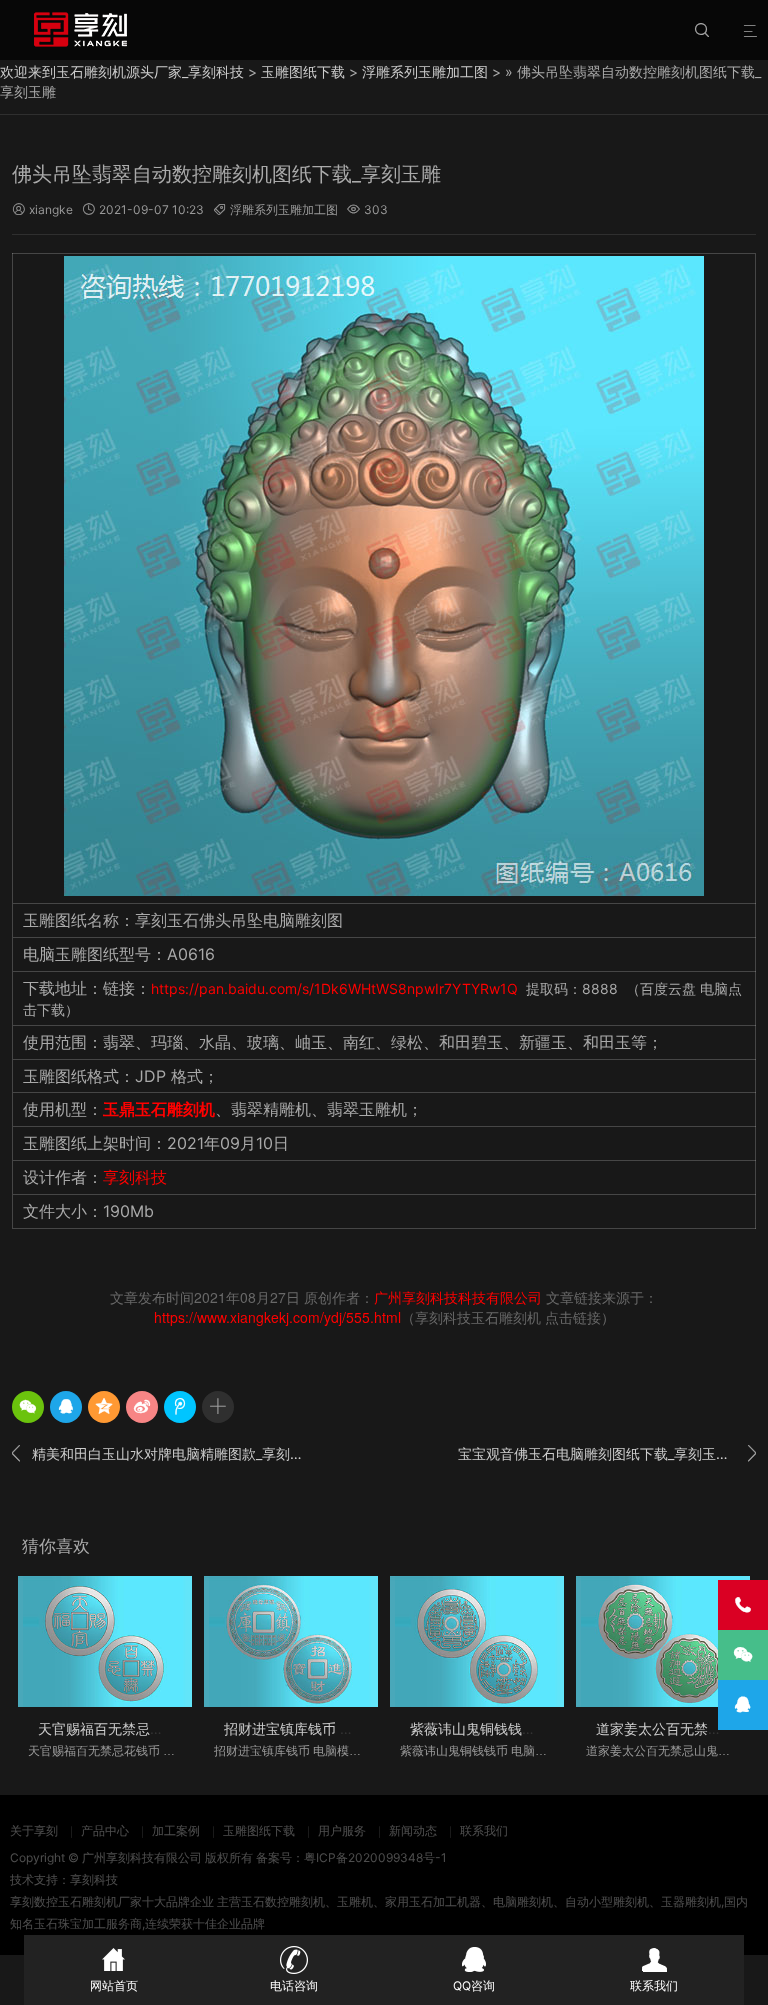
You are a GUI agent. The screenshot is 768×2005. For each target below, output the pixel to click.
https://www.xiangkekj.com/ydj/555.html (277, 1317)
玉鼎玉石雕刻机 (159, 1109)
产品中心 (105, 1830)
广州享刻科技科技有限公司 (458, 1297)
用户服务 (342, 1830)
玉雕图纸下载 (303, 71)
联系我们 (484, 1830)
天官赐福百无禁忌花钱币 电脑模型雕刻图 (166, 1728)
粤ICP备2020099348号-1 (375, 1857)
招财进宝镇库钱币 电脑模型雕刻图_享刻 (348, 1728)
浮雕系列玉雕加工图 (425, 71)
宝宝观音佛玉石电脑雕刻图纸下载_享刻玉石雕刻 (607, 1453)
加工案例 (176, 1830)
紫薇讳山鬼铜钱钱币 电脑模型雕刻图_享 (534, 1728)
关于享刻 (34, 1830)
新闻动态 (413, 1830)
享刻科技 (135, 1177)
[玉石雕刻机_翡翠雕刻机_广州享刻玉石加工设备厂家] (80, 29)
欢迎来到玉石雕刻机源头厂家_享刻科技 (122, 71)
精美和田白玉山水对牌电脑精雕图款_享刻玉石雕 (161, 1453)
